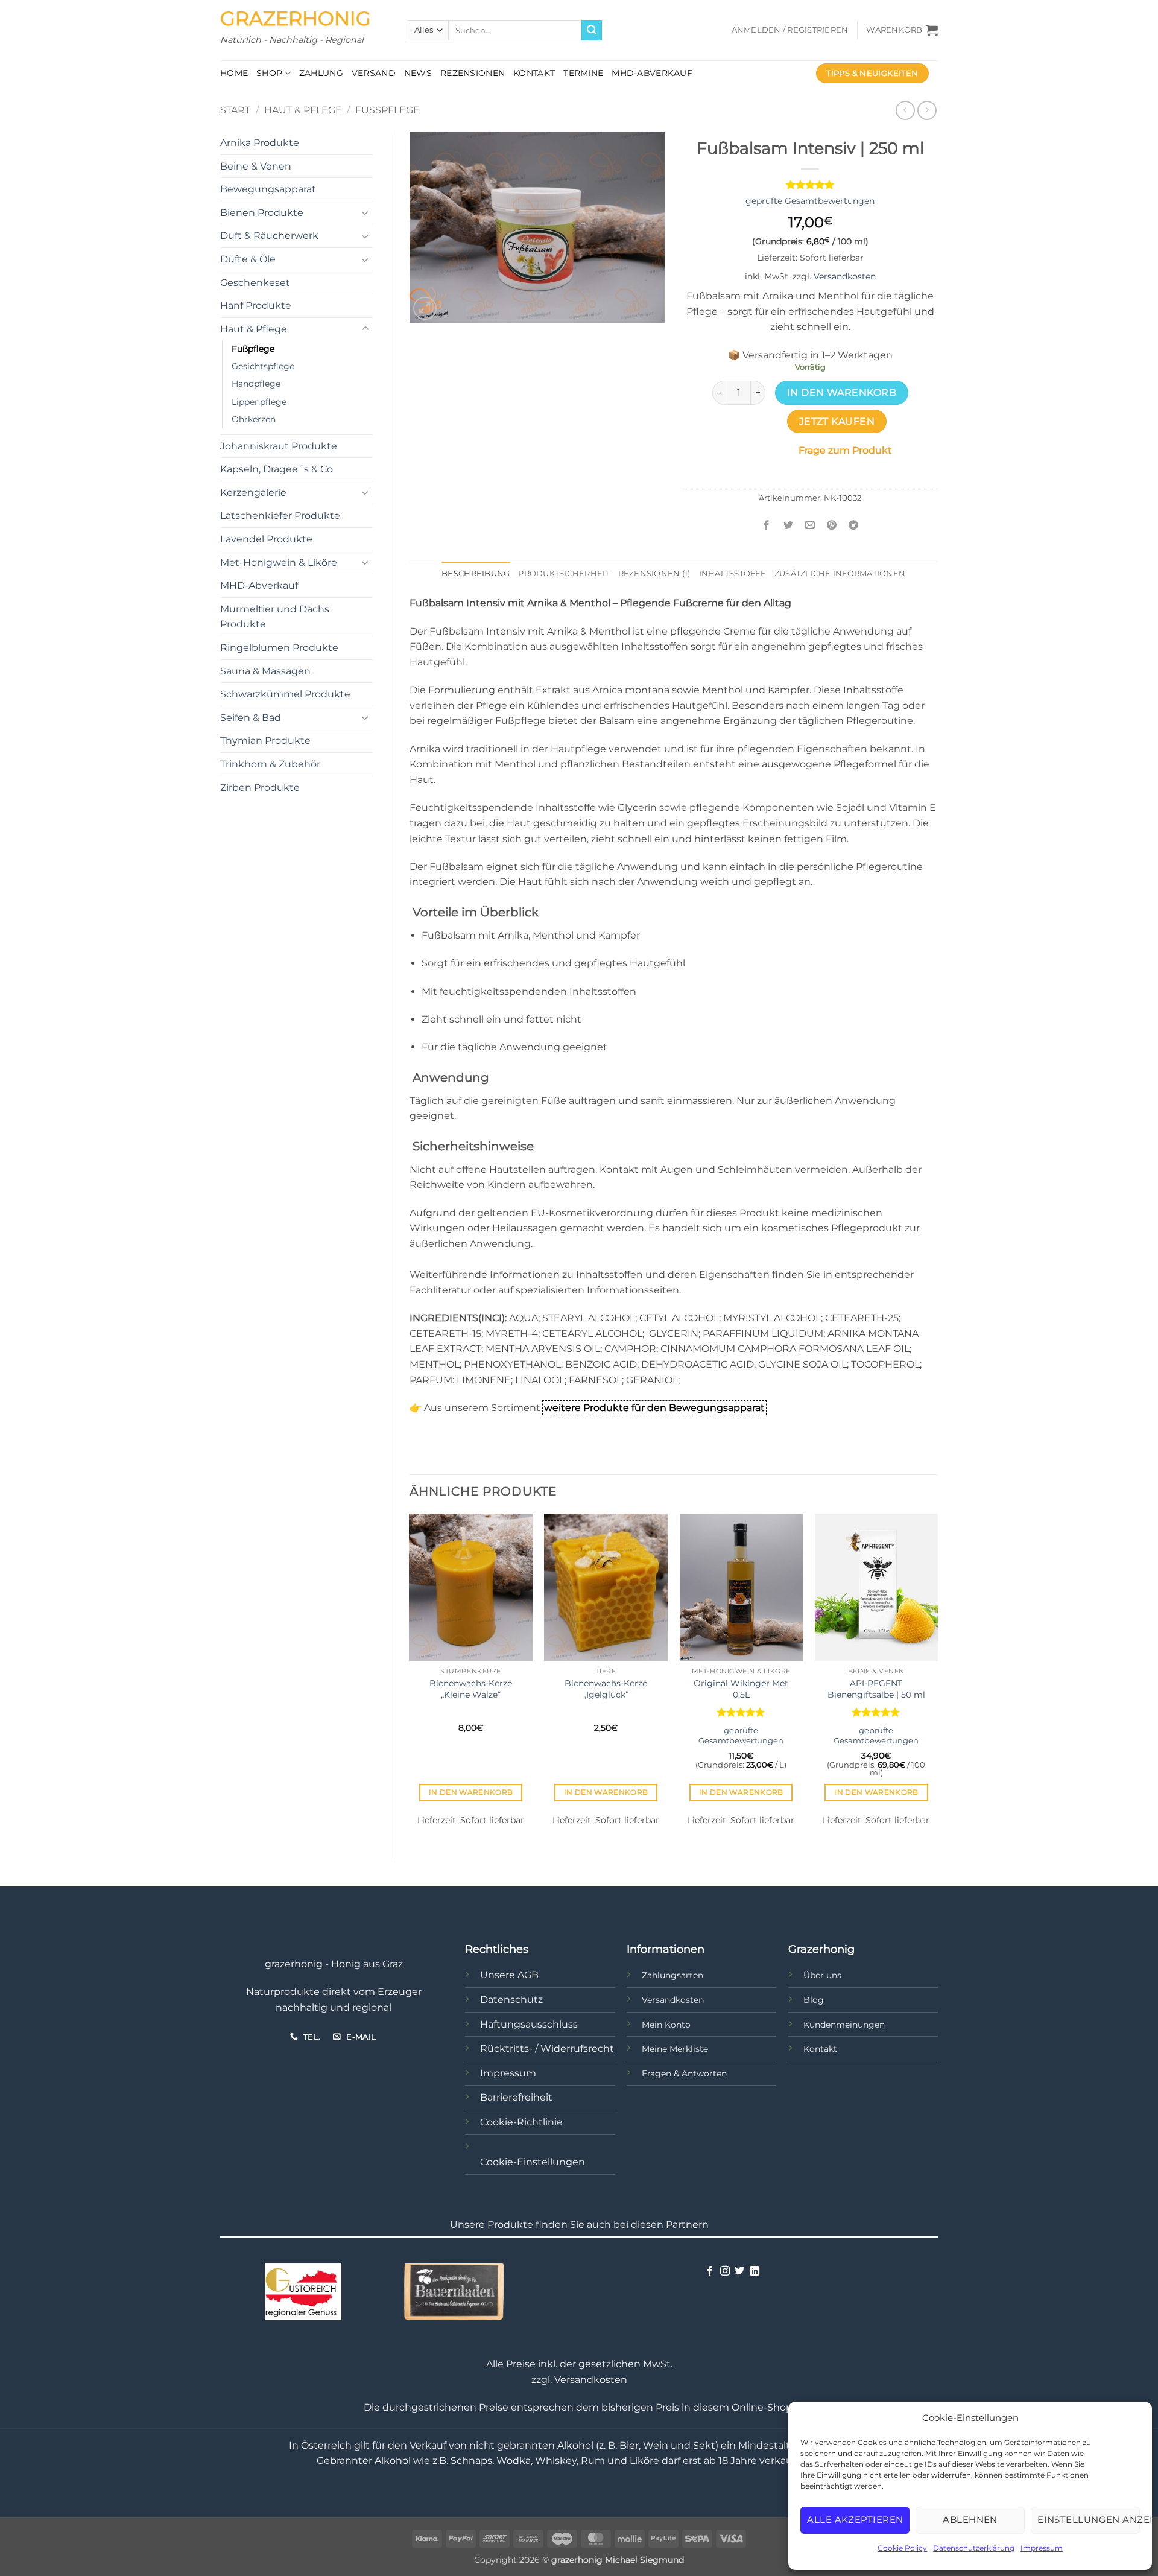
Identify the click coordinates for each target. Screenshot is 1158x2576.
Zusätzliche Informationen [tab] (840, 573)
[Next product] (905, 110)
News (418, 73)
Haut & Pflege (303, 110)
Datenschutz (511, 2000)
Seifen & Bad (251, 718)
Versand (374, 73)
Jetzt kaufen (837, 421)
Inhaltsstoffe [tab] (732, 573)
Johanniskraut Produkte (279, 446)
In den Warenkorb (842, 392)
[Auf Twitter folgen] (739, 2271)
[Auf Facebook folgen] (710, 2271)
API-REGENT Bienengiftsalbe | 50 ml (876, 1689)
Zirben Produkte (260, 788)
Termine (583, 73)
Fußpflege (388, 110)
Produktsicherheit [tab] (564, 573)
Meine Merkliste (675, 2049)
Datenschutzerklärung (974, 2548)
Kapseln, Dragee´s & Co (277, 469)
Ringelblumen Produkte (279, 648)
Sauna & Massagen (265, 671)
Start (235, 110)
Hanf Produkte (256, 306)
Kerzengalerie (253, 493)
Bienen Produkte (262, 213)
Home (234, 73)
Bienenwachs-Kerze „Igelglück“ (606, 1689)
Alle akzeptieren (855, 2520)
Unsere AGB (509, 1975)
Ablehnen (970, 2520)
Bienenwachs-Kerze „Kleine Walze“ (471, 1689)
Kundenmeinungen (844, 2025)
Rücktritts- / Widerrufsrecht (547, 2048)
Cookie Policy (902, 2548)
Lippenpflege (259, 402)
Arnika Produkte (260, 143)
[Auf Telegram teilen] (854, 526)
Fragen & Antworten (684, 2073)
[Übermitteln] (592, 30)
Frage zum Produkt (845, 450)
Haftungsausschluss (529, 2024)
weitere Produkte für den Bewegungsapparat (654, 1408)
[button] (790, 30)
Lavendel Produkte (266, 539)
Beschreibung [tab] (476, 573)
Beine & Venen (256, 166)
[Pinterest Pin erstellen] (832, 526)
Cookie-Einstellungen (533, 2162)
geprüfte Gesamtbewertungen (810, 201)
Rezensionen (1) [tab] (654, 573)
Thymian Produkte (265, 741)
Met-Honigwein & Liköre (279, 563)
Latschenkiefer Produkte (280, 516)
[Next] (937, 1678)
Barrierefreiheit (516, 2097)
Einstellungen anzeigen (1089, 2520)
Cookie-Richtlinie (521, 2122)
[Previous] (410, 1678)
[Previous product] (927, 110)
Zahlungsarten (672, 1975)
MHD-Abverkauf (652, 73)
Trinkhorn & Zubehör (270, 764)
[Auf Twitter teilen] (789, 526)
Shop (269, 73)
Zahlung (321, 73)
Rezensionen (473, 73)
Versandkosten (845, 276)
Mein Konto (666, 2025)
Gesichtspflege (263, 366)
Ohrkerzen (254, 419)
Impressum (1042, 2548)
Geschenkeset (255, 283)
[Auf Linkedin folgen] (755, 2271)
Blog (814, 2000)
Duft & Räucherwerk (269, 236)
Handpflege (256, 384)
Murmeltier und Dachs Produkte (275, 617)
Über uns (822, 1975)
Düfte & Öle (248, 259)
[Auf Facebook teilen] (767, 526)
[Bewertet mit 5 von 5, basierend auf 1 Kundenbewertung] (810, 185)
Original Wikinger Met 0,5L (741, 1689)
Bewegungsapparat (268, 189)
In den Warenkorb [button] (471, 1792)
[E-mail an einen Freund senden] (810, 526)
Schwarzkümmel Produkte (285, 694)
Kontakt (534, 73)
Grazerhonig (296, 19)
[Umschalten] (365, 212)
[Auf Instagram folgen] (725, 2271)
